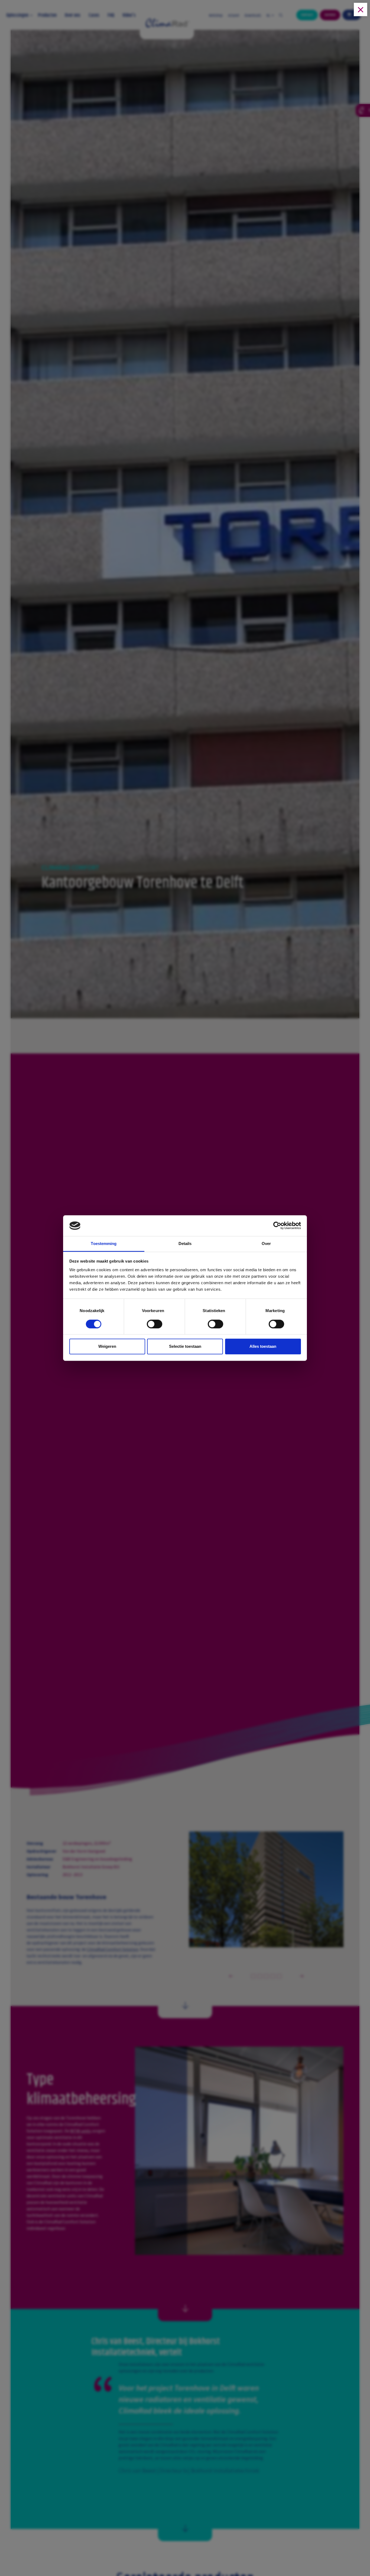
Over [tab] (266, 1243)
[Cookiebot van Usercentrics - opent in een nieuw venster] (277, 1226)
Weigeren (107, 1346)
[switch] (155, 1325)
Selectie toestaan (185, 1346)
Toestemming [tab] (104, 1243)
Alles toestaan (263, 1346)
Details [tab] (185, 1243)
